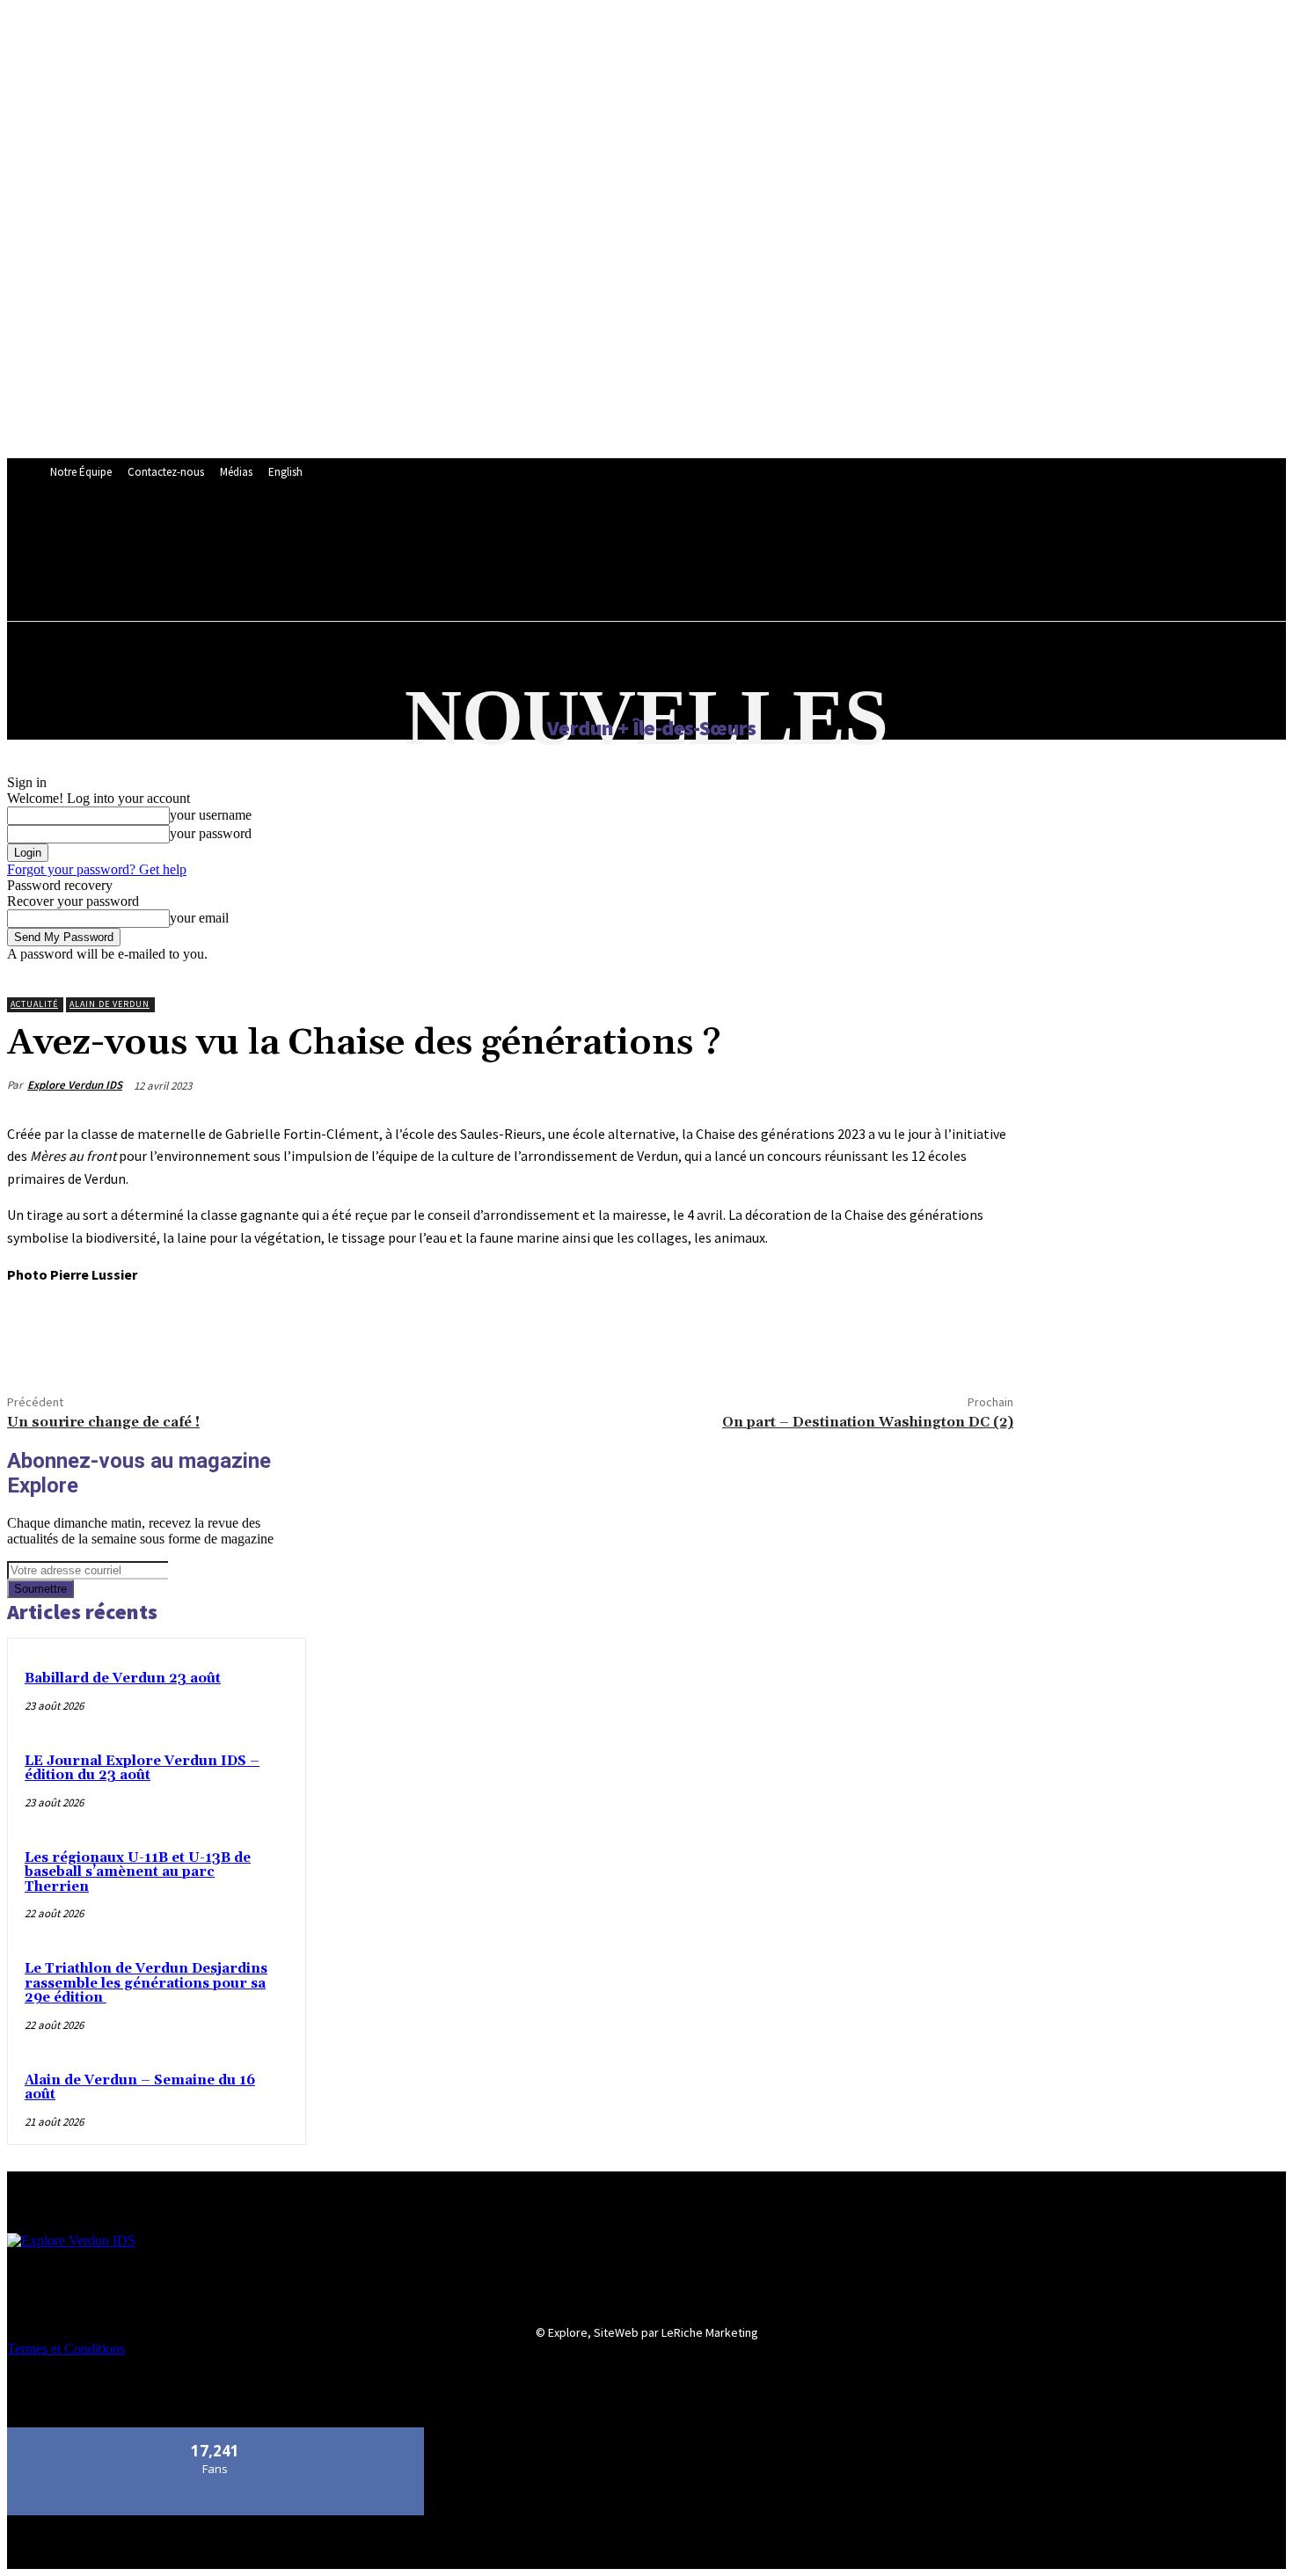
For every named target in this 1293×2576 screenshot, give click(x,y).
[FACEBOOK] (439, 535)
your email (199, 918)
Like (216, 2434)
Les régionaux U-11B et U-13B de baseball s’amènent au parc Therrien (138, 1872)
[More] (164, 1336)
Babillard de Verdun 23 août (123, 1678)
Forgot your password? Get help (97, 869)
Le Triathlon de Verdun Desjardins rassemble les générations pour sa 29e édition (146, 1983)
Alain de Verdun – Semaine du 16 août (140, 2088)
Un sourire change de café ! (103, 1422)
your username (211, 815)
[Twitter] (99, 1336)
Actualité (34, 1004)
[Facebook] (36, 1336)
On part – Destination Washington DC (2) (868, 1422)
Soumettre (40, 1589)
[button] (449, 573)
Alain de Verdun (110, 1004)
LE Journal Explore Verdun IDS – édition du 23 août (142, 1769)
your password (211, 833)
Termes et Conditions (66, 2349)
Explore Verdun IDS (75, 1085)
